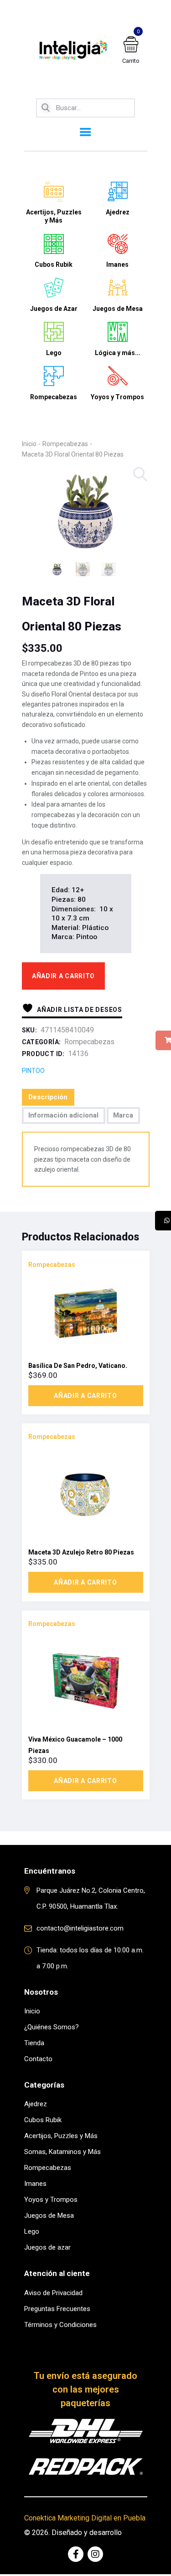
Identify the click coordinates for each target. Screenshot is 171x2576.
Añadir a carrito (63, 976)
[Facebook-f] (76, 2554)
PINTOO (33, 1071)
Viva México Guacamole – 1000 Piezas (75, 1745)
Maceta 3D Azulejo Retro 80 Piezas (81, 1552)
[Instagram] (95, 2554)
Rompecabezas (65, 444)
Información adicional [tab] (63, 1115)
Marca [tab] (123, 1115)
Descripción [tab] (48, 1097)
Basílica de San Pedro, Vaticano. (78, 1366)
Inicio (29, 444)
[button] (141, 475)
